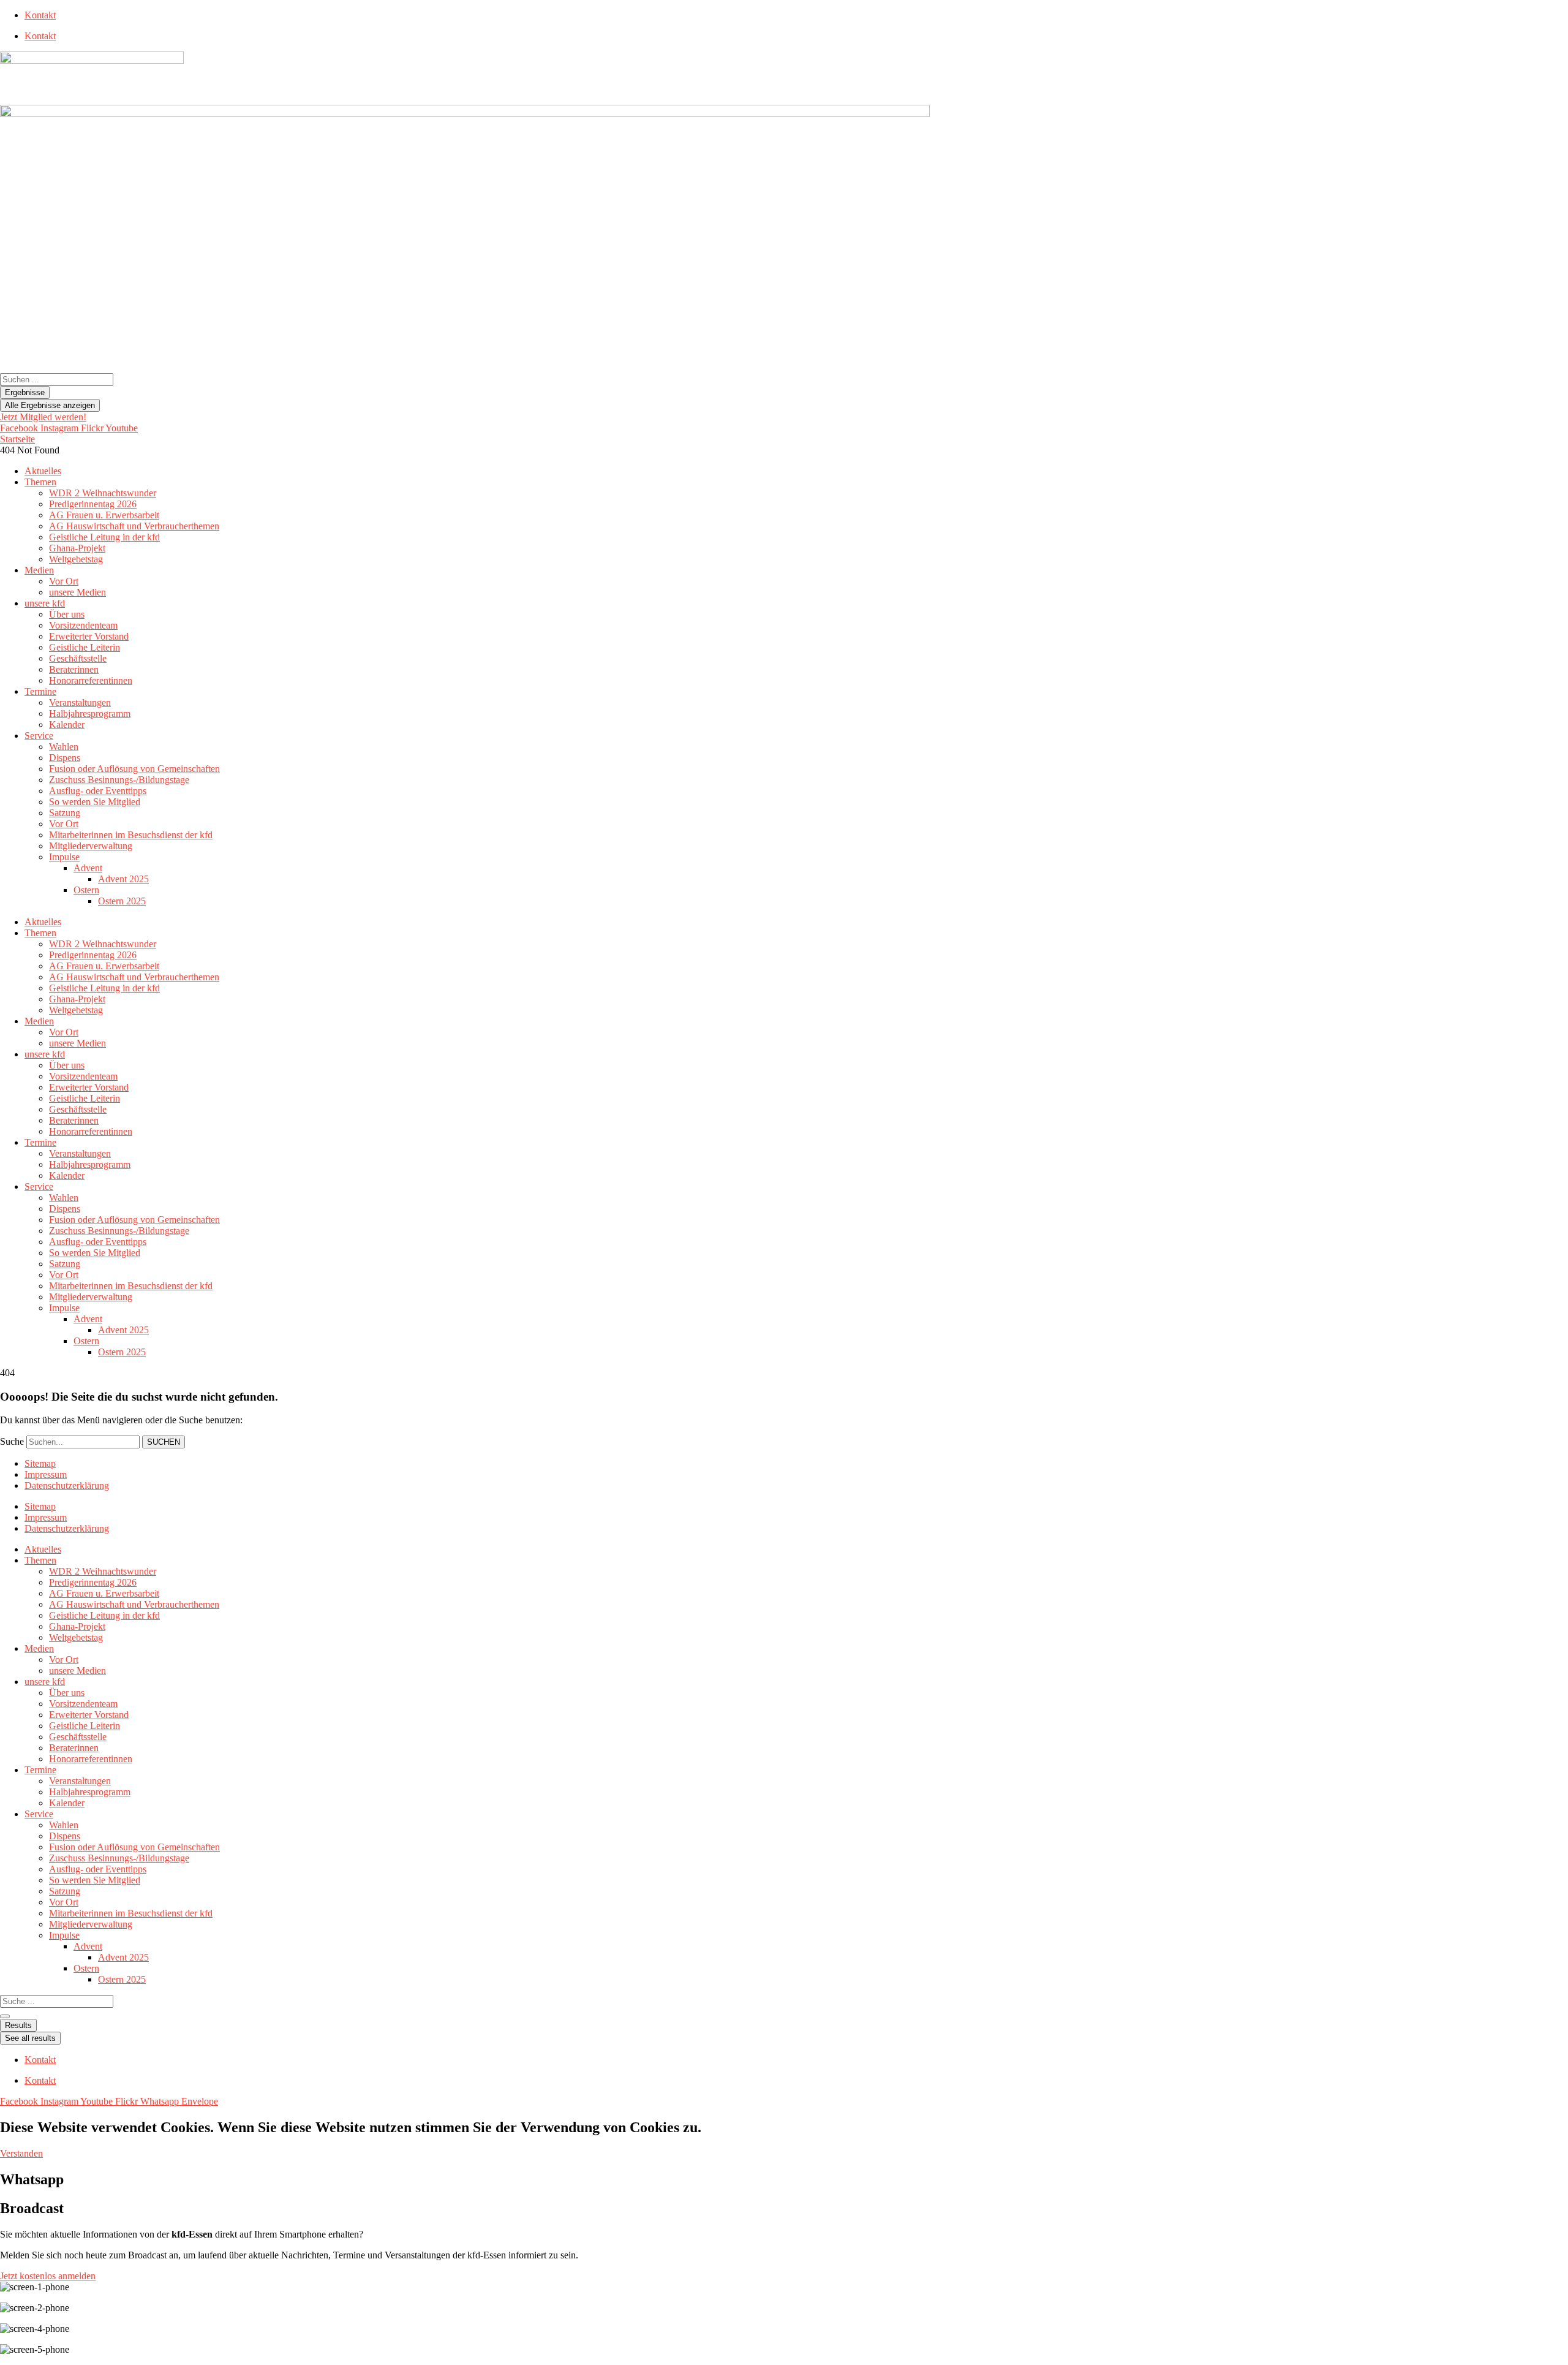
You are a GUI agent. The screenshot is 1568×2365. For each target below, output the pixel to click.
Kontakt (40, 15)
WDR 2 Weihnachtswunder (103, 493)
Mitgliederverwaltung (91, 846)
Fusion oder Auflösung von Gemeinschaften (134, 769)
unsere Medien (77, 592)
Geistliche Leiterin (85, 647)
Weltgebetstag (76, 559)
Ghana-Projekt (77, 548)
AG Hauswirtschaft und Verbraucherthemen (134, 526)
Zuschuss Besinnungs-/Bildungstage (119, 780)
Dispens (65, 758)
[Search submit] (5, 2016)
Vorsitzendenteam (83, 625)
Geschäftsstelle (78, 658)
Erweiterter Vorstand (89, 636)
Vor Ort (64, 581)
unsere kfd (45, 603)
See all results (30, 2038)
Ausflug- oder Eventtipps (98, 791)
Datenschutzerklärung (67, 1485)
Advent (88, 868)
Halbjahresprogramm (90, 713)
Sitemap (40, 1463)
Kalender (67, 725)
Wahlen (64, 747)
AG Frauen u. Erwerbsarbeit (104, 515)
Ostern (86, 890)
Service (39, 736)
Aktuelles (43, 471)
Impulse (64, 857)
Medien (39, 570)
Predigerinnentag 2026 (93, 504)
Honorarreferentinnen (91, 680)
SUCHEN (164, 1442)
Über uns (67, 614)
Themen (40, 482)
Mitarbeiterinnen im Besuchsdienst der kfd (131, 835)
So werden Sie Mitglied (95, 802)
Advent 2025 (123, 879)
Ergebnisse (25, 392)
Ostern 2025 (122, 901)
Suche (12, 1441)
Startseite (17, 439)
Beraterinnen (74, 669)
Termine (40, 691)
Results (18, 2025)
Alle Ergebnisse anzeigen (50, 405)
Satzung (65, 813)
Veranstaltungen (80, 702)
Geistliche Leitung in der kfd (104, 537)
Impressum (46, 1474)
